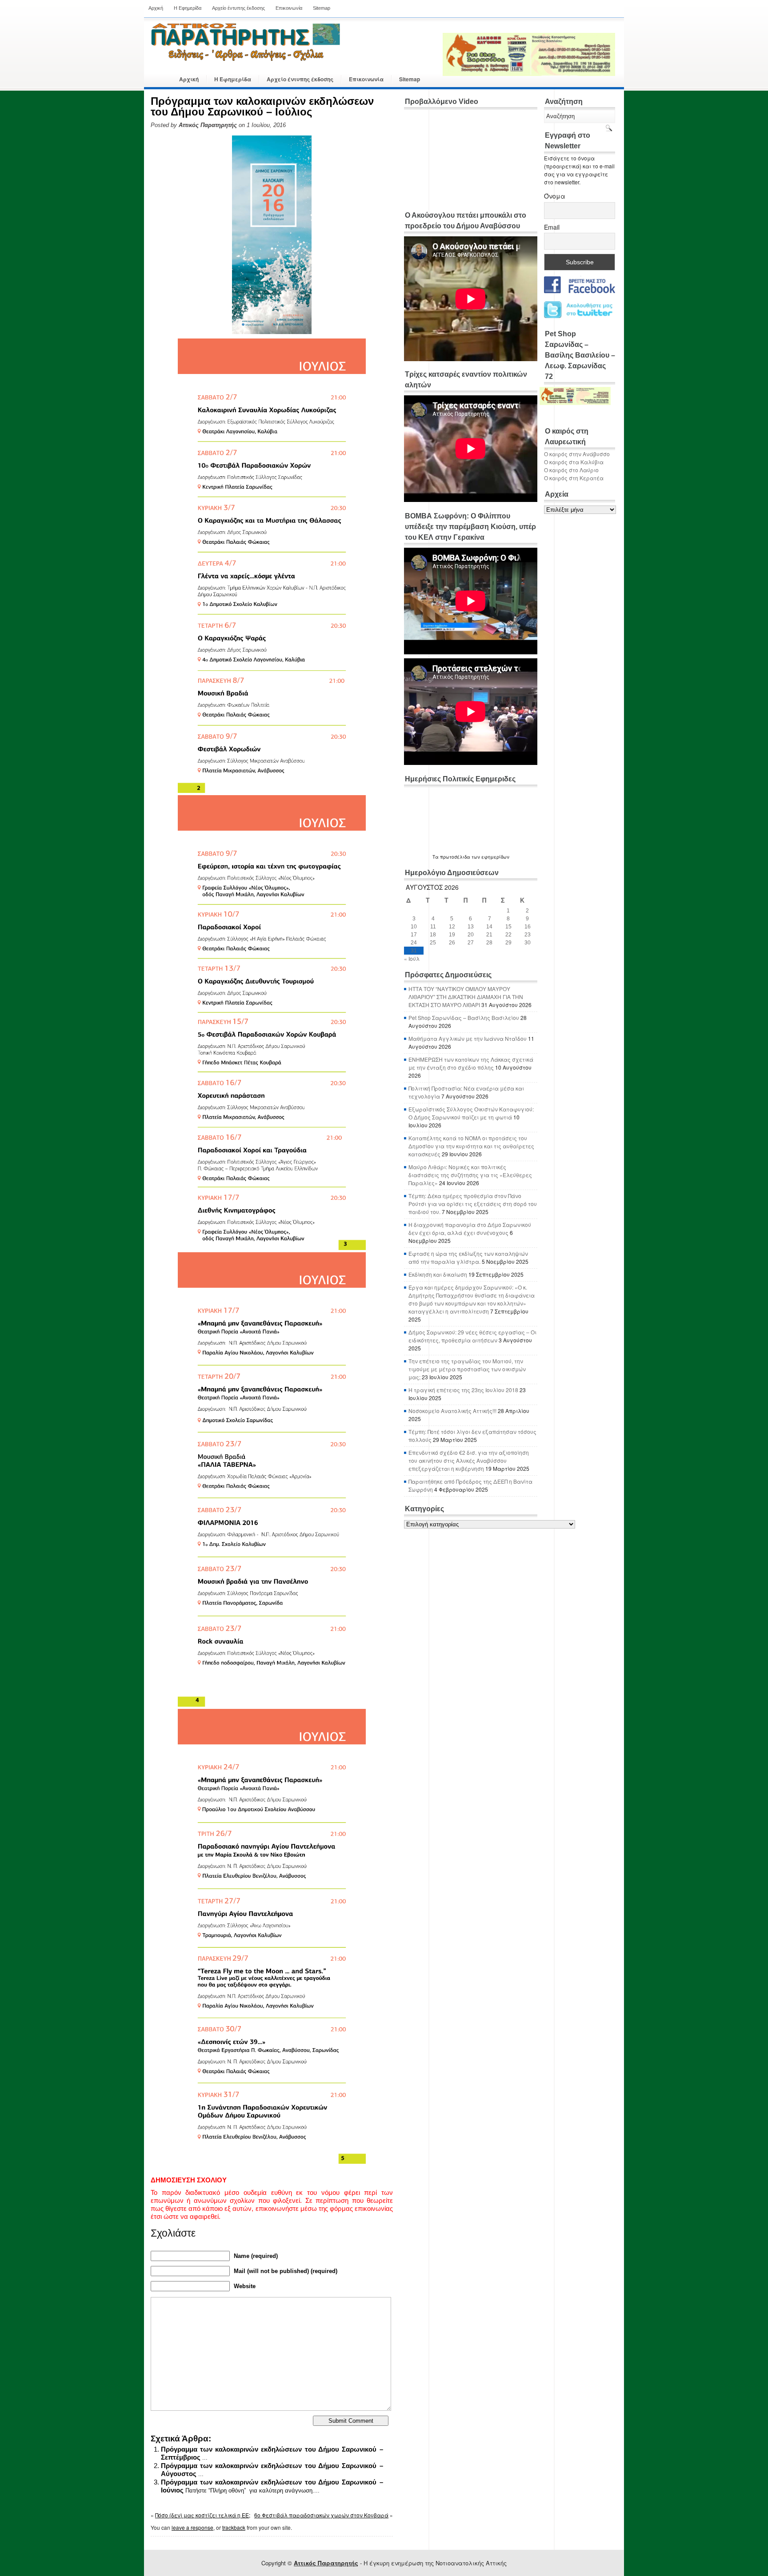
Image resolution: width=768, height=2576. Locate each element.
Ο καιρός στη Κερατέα (574, 478)
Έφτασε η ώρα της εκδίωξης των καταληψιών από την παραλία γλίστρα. (468, 1257)
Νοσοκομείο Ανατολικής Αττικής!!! (452, 1411)
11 (433, 927)
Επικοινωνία (289, 8)
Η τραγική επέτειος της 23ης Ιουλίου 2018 (463, 1390)
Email (552, 227)
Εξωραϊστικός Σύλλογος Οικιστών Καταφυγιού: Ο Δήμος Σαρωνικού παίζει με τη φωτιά (471, 1113)
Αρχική (156, 8)
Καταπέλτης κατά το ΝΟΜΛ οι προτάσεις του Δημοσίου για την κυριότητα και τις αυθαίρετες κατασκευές (471, 1146)
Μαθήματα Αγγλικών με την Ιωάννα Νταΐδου (468, 1038)
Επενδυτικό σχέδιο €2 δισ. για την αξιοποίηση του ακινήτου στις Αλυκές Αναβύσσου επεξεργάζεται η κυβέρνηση (469, 1460)
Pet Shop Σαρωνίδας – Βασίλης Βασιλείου (464, 1017)
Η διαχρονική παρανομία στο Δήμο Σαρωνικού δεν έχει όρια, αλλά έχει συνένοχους (470, 1228)
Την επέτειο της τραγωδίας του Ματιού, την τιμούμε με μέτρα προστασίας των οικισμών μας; (467, 1369)
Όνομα (555, 196)
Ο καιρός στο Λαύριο (571, 470)
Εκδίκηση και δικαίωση (438, 1274)
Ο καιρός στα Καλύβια (574, 462)
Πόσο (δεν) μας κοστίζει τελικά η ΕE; (203, 2515)
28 (489, 943)
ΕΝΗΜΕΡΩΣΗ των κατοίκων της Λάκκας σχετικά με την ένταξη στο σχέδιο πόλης (471, 1063)
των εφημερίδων (490, 857)
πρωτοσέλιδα (455, 857)
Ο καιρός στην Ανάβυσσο (577, 454)
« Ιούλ (412, 958)
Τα (436, 857)
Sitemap (322, 8)
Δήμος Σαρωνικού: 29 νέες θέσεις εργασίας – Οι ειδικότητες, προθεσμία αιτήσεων (472, 1336)
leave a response (192, 2527)
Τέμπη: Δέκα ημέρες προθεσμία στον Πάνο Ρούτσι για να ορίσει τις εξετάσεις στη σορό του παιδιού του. (473, 1204)
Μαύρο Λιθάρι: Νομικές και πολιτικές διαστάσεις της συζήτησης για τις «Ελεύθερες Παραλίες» (470, 1175)
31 (414, 951)
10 (414, 927)
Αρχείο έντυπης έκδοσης (238, 8)
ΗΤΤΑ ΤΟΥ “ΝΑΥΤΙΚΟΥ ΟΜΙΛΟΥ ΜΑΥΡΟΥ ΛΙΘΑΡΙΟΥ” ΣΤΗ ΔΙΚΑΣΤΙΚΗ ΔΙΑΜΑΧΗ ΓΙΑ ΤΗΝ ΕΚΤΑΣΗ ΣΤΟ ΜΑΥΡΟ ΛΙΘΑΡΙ (466, 997)
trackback (234, 2527)
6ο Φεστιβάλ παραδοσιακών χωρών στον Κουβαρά (321, 2515)
